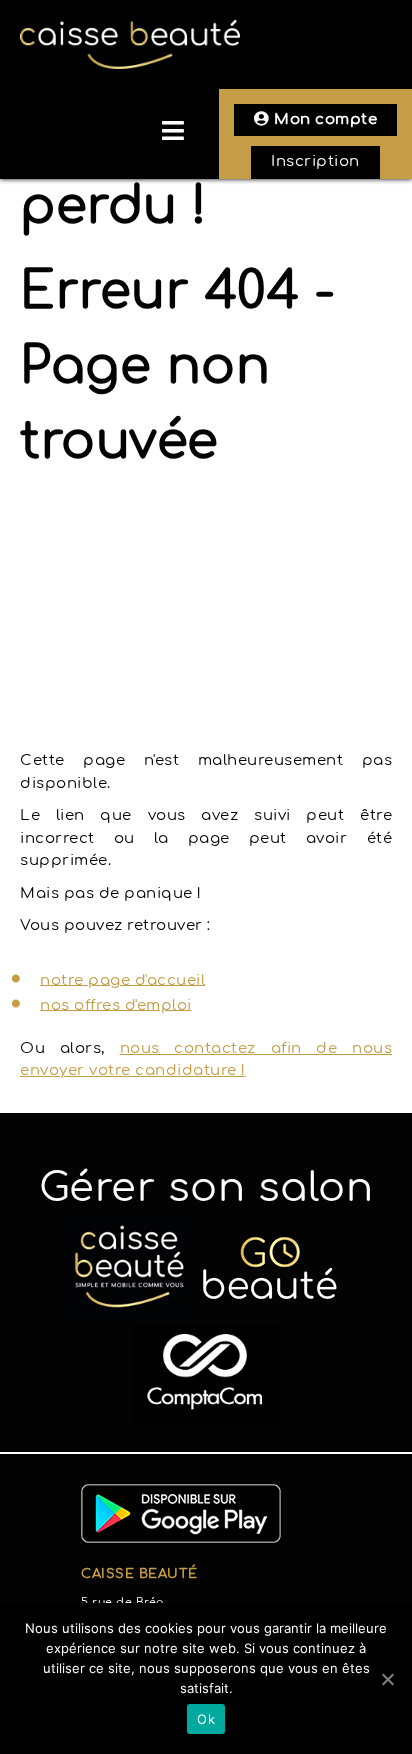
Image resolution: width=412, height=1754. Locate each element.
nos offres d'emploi (116, 1004)
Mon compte (324, 119)
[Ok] (387, 1679)
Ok (206, 1719)
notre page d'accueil (122, 979)
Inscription (315, 161)
